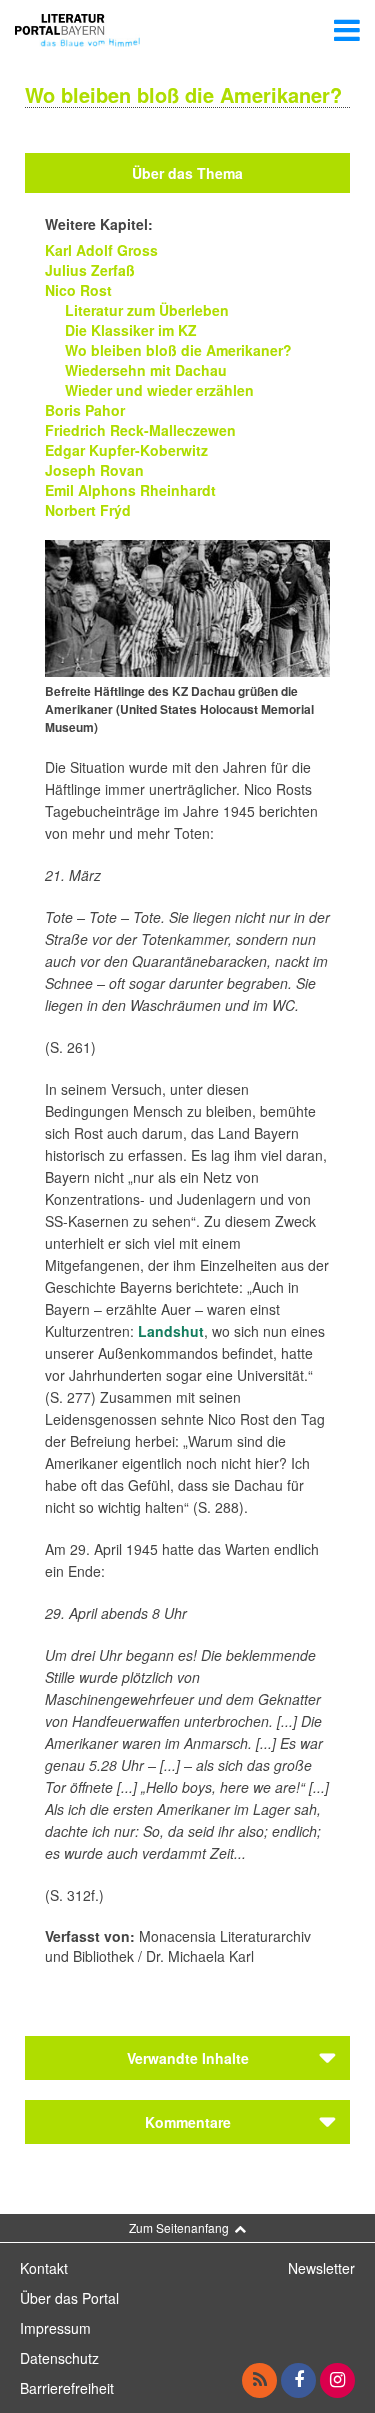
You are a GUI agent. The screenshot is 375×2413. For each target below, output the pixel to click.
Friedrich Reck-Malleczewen (140, 430)
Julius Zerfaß (90, 270)
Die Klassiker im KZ (131, 330)
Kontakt (44, 2268)
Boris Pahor (85, 410)
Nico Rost (78, 290)
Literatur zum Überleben (147, 310)
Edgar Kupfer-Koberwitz (126, 450)
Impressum (55, 2328)
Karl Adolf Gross (101, 250)
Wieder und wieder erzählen (159, 390)
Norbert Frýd (88, 510)
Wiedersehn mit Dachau (146, 370)
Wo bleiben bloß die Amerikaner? (178, 350)
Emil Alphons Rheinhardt (130, 490)
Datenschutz (59, 2358)
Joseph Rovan (94, 470)
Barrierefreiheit (67, 2388)
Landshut (171, 1331)
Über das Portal (69, 2298)
